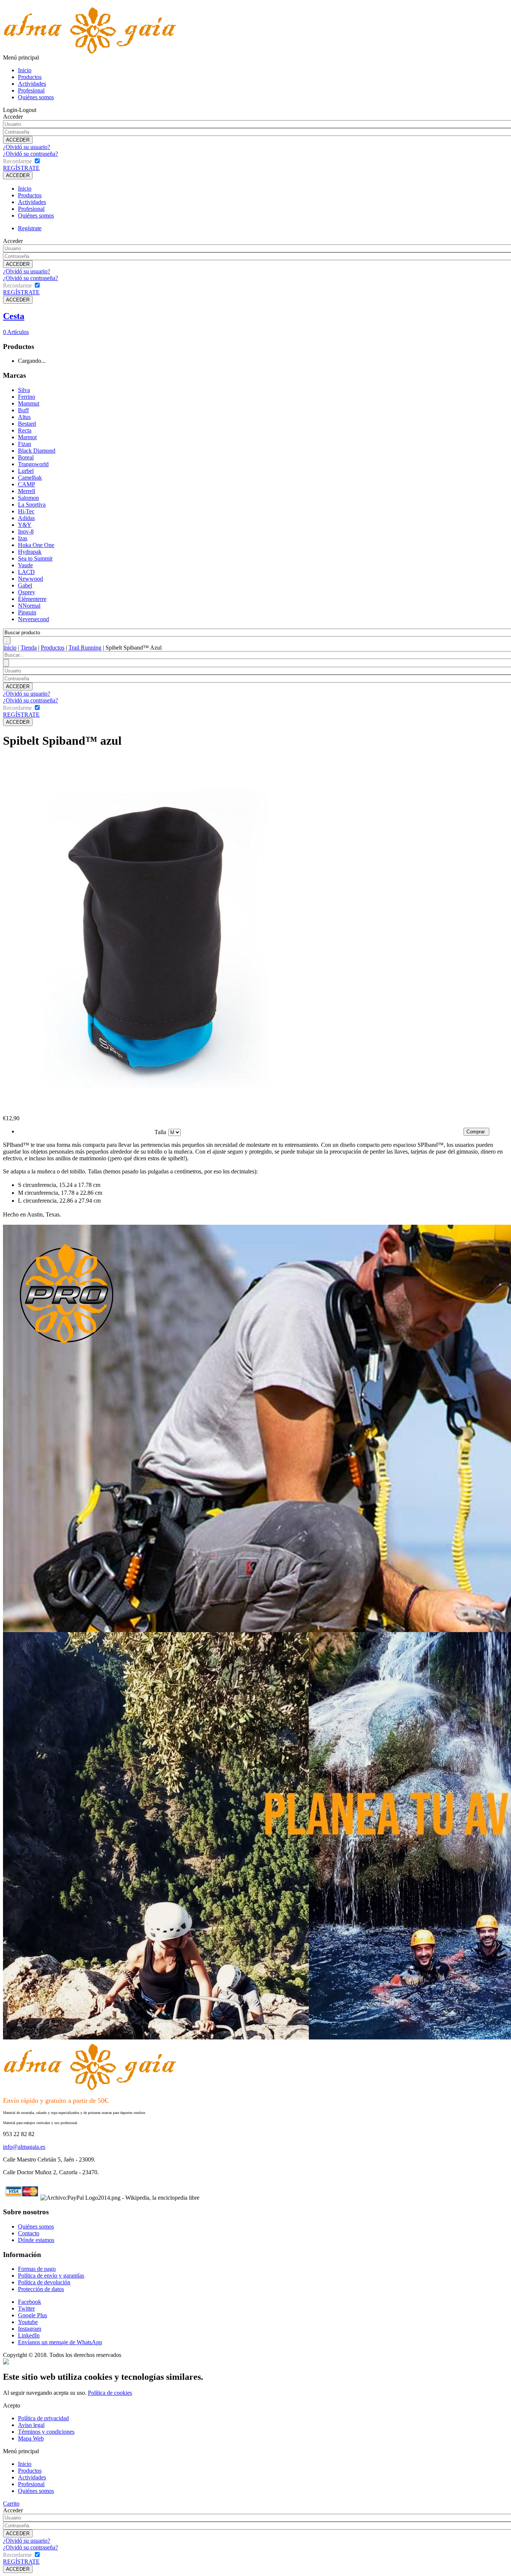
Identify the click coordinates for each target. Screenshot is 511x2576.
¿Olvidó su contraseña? (30, 154)
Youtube (28, 2322)
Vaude (25, 565)
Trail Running (85, 648)
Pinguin (27, 612)
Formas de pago (37, 2269)
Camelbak (30, 478)
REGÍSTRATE (21, 168)
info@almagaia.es (24, 2147)
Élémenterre (32, 599)
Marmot (27, 437)
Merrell (27, 491)
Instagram (30, 2329)
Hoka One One (36, 545)
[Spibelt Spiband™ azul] (153, 1113)
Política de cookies (110, 2393)
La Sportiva (32, 505)
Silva (24, 390)
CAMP (27, 484)
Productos (30, 77)
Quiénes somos (36, 97)
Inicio (25, 70)
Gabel (25, 585)
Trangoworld (33, 464)
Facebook (30, 2302)
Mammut (29, 403)
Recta (25, 430)
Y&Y (25, 525)
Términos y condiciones (46, 2432)
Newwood (30, 579)
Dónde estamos (36, 2240)
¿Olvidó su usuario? (27, 147)
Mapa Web (31, 2438)
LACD (26, 572)
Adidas (26, 518)
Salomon (28, 498)
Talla (160, 1132)
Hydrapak (30, 552)
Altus (24, 417)
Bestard (27, 424)
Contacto (29, 2233)
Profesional (31, 90)
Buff (23, 410)
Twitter (26, 2308)
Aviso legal (31, 2425)
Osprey (27, 592)
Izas (23, 538)
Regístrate (30, 228)
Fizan (25, 444)
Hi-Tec (26, 511)
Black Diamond (37, 451)
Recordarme (17, 161)
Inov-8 (26, 531)
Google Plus (33, 2315)
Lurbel (26, 471)
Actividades (32, 84)
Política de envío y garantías (51, 2276)
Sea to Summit (35, 558)
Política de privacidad (43, 2418)
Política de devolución (44, 2282)
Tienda (29, 648)
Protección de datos (41, 2289)
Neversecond (33, 619)
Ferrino (27, 397)
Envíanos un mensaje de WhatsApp (60, 2342)
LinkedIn (29, 2335)
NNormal (29, 606)
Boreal (26, 457)
